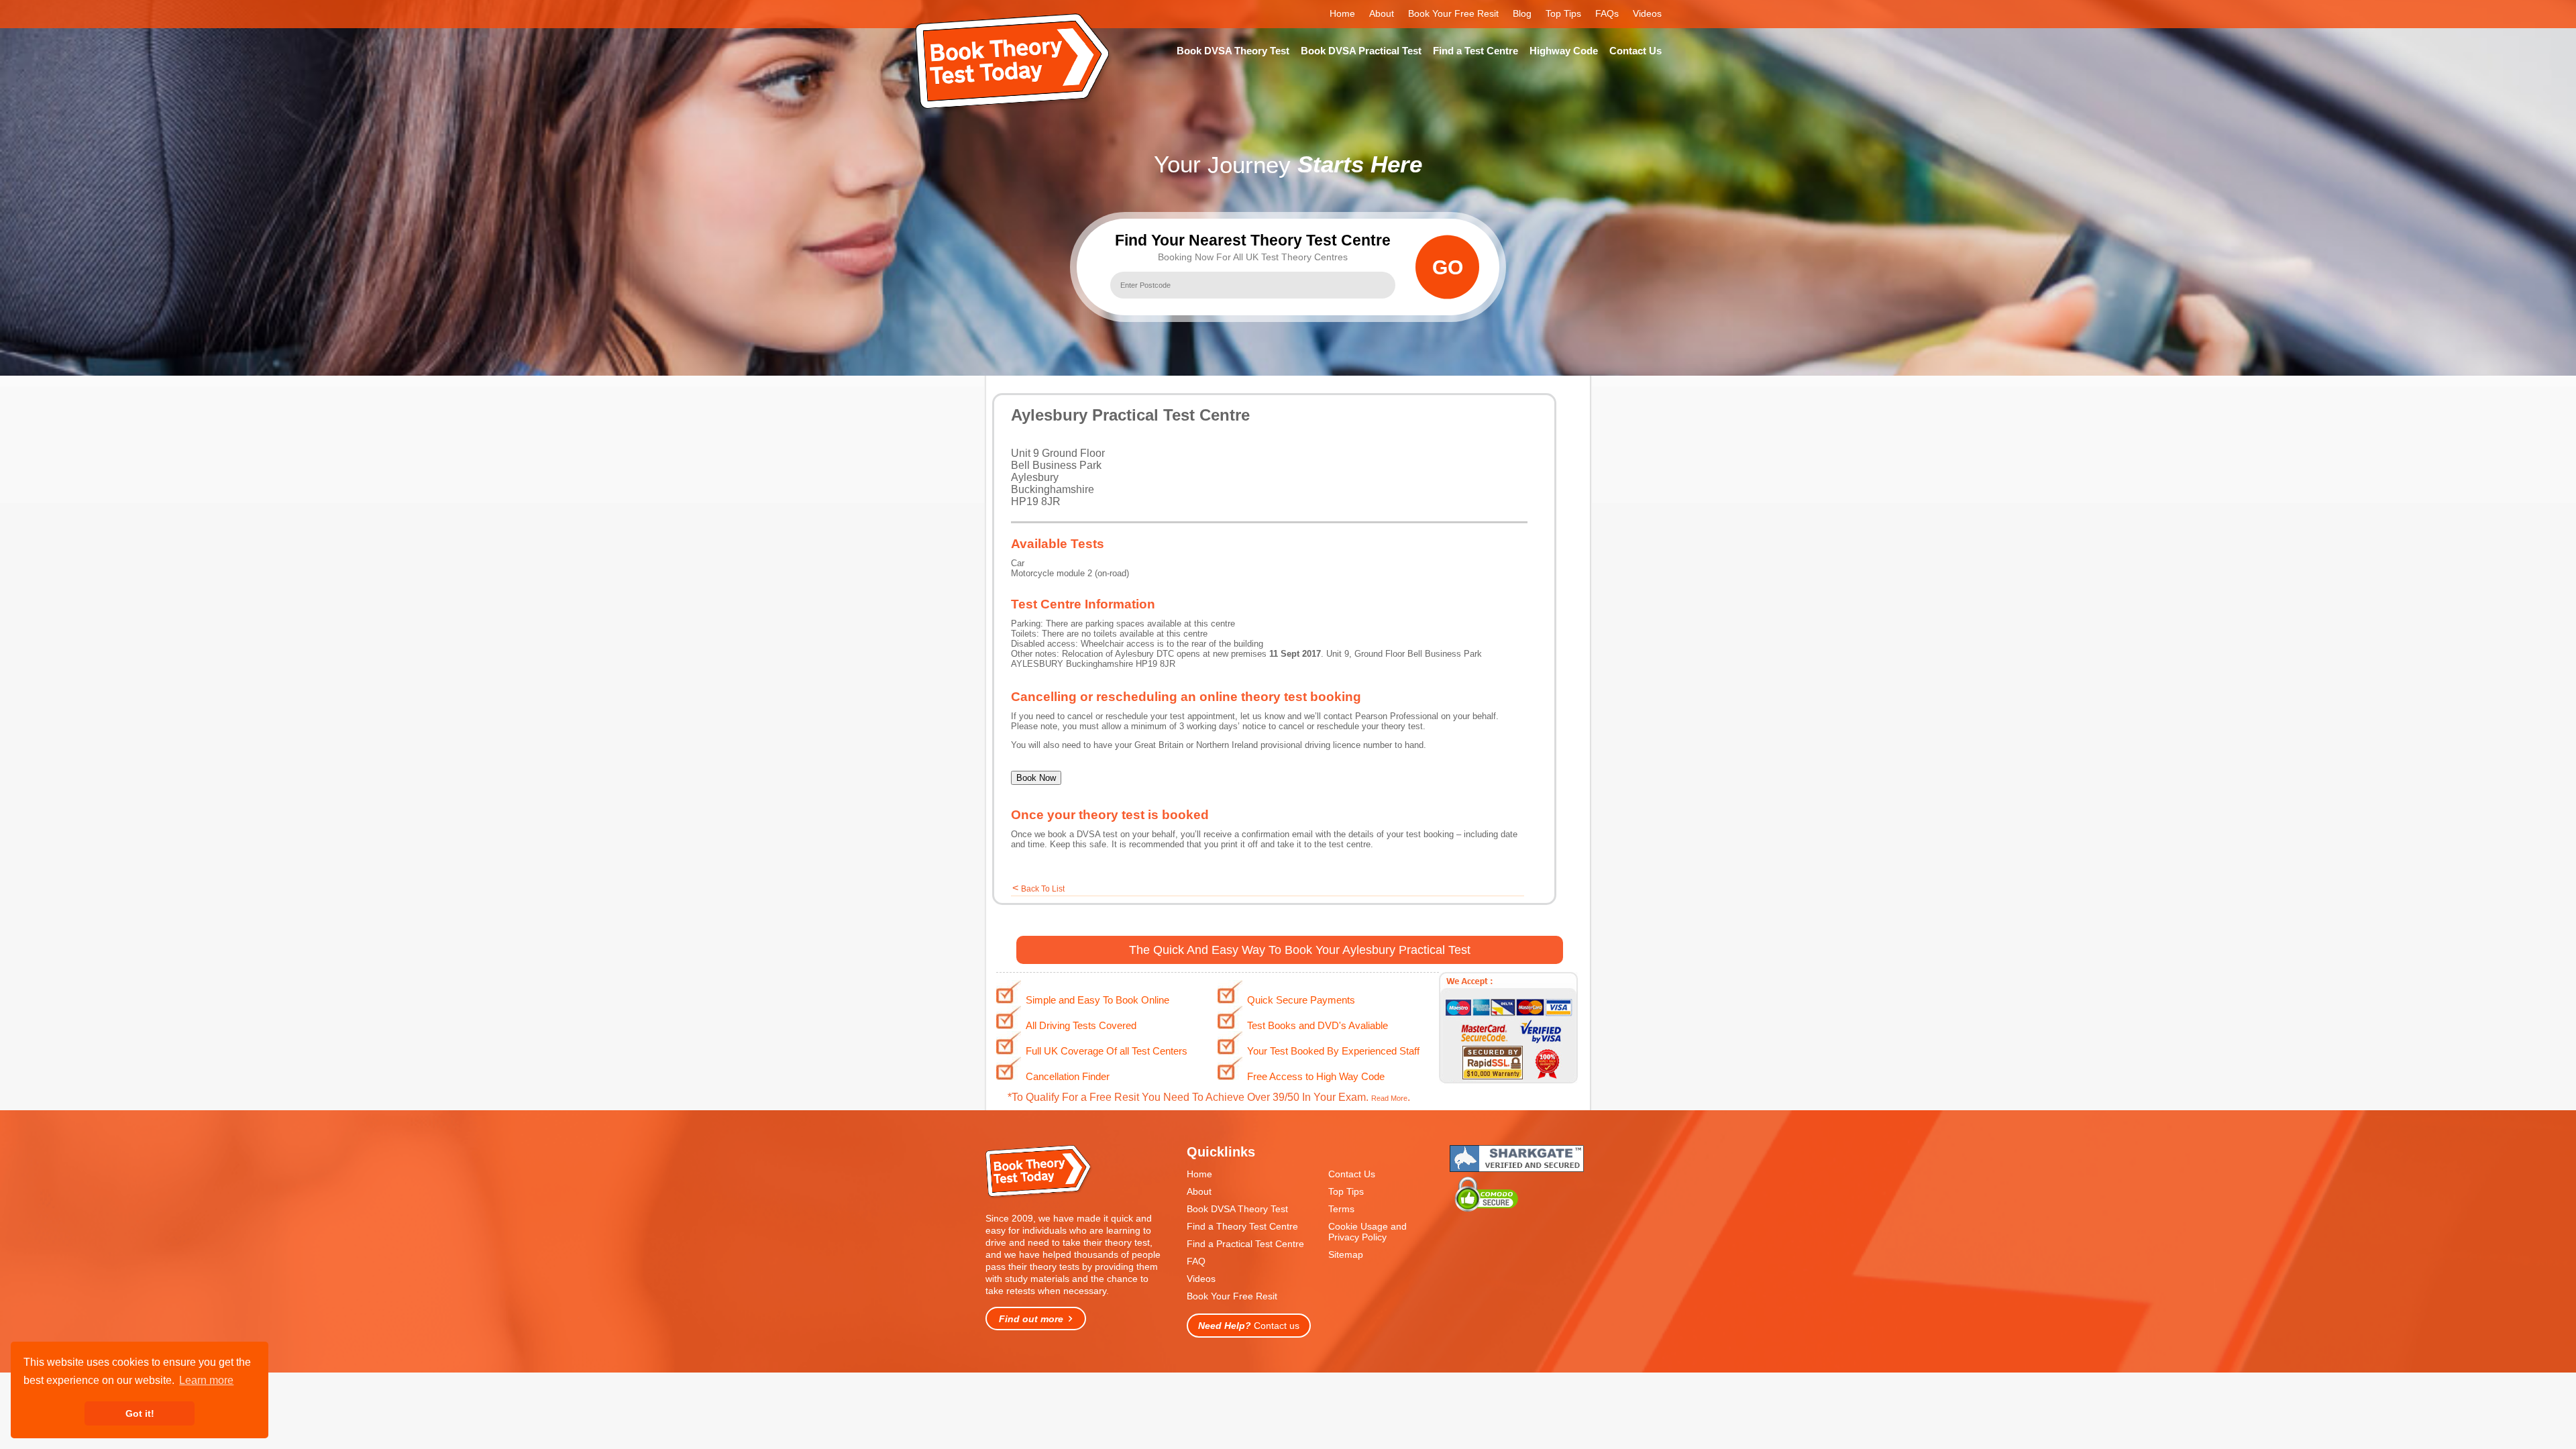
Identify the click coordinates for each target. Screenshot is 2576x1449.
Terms (1341, 1209)
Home (1342, 13)
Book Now (1036, 778)
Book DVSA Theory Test (1233, 51)
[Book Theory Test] (1039, 1196)
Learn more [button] (206, 1380)
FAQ (1196, 1261)
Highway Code (1564, 51)
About (1382, 13)
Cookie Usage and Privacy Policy (1367, 1232)
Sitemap (1346, 1254)
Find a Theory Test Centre (1242, 1226)
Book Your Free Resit (1453, 13)
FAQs (1607, 13)
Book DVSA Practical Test (1361, 51)
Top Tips (1563, 13)
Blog (1522, 13)
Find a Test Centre (1475, 51)
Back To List (1043, 889)
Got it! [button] (140, 1413)
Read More (1389, 1098)
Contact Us (1635, 51)
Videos (1647, 13)
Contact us (1249, 1326)
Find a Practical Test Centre (1245, 1244)
